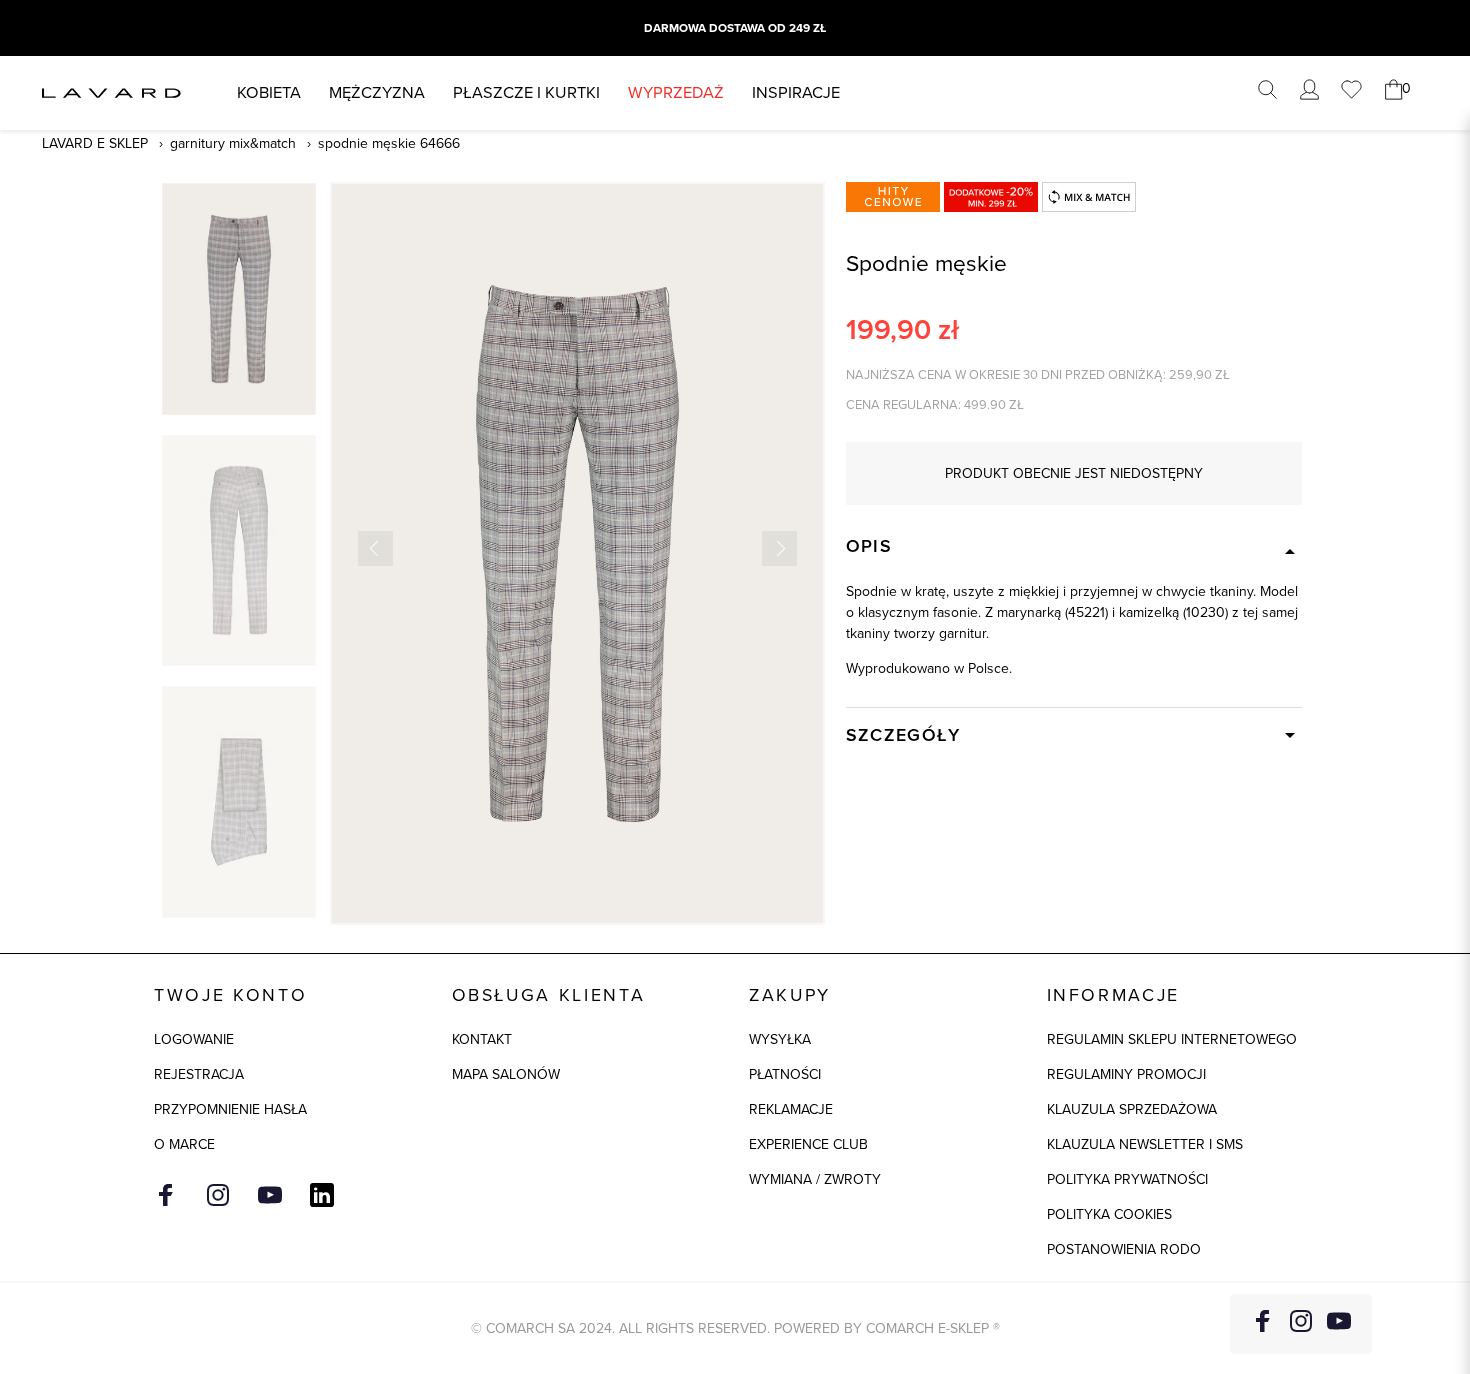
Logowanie (194, 1039)
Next (779, 548)
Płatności (785, 1074)
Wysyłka (780, 1039)
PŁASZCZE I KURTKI (526, 92)
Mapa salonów (506, 1074)
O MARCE (184, 1144)
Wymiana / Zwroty (815, 1179)
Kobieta (269, 92)
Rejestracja (199, 1074)
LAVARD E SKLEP (95, 143)
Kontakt (482, 1039)
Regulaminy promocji (1126, 1074)
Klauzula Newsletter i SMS (1145, 1144)
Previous (375, 548)
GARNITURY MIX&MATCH (233, 143)
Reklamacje (791, 1109)
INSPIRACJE (796, 92)
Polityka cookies (1109, 1214)
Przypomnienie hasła (230, 1109)
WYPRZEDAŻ (676, 92)
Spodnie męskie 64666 (389, 143)
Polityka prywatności (1127, 1179)
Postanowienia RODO (1124, 1249)
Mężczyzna (377, 92)
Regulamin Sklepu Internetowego (1172, 1039)
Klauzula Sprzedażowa (1132, 1109)
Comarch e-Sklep (927, 1328)
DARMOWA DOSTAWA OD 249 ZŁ (735, 28)
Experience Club (808, 1144)
